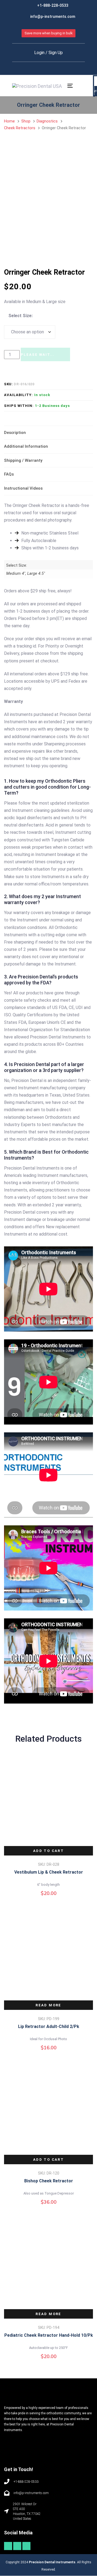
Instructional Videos (23, 488)
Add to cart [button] (48, 1851)
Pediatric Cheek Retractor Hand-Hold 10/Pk (49, 2335)
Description (15, 433)
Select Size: (20, 316)
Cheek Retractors (20, 128)
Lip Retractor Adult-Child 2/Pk (49, 2026)
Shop (26, 121)
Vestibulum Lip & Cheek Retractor (49, 1872)
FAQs (9, 474)
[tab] (48, 433)
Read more (48, 2005)
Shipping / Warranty (23, 460)
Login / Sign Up (48, 53)
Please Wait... (38, 355)
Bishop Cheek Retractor (49, 2181)
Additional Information (26, 446)
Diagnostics (47, 121)
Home (9, 121)
